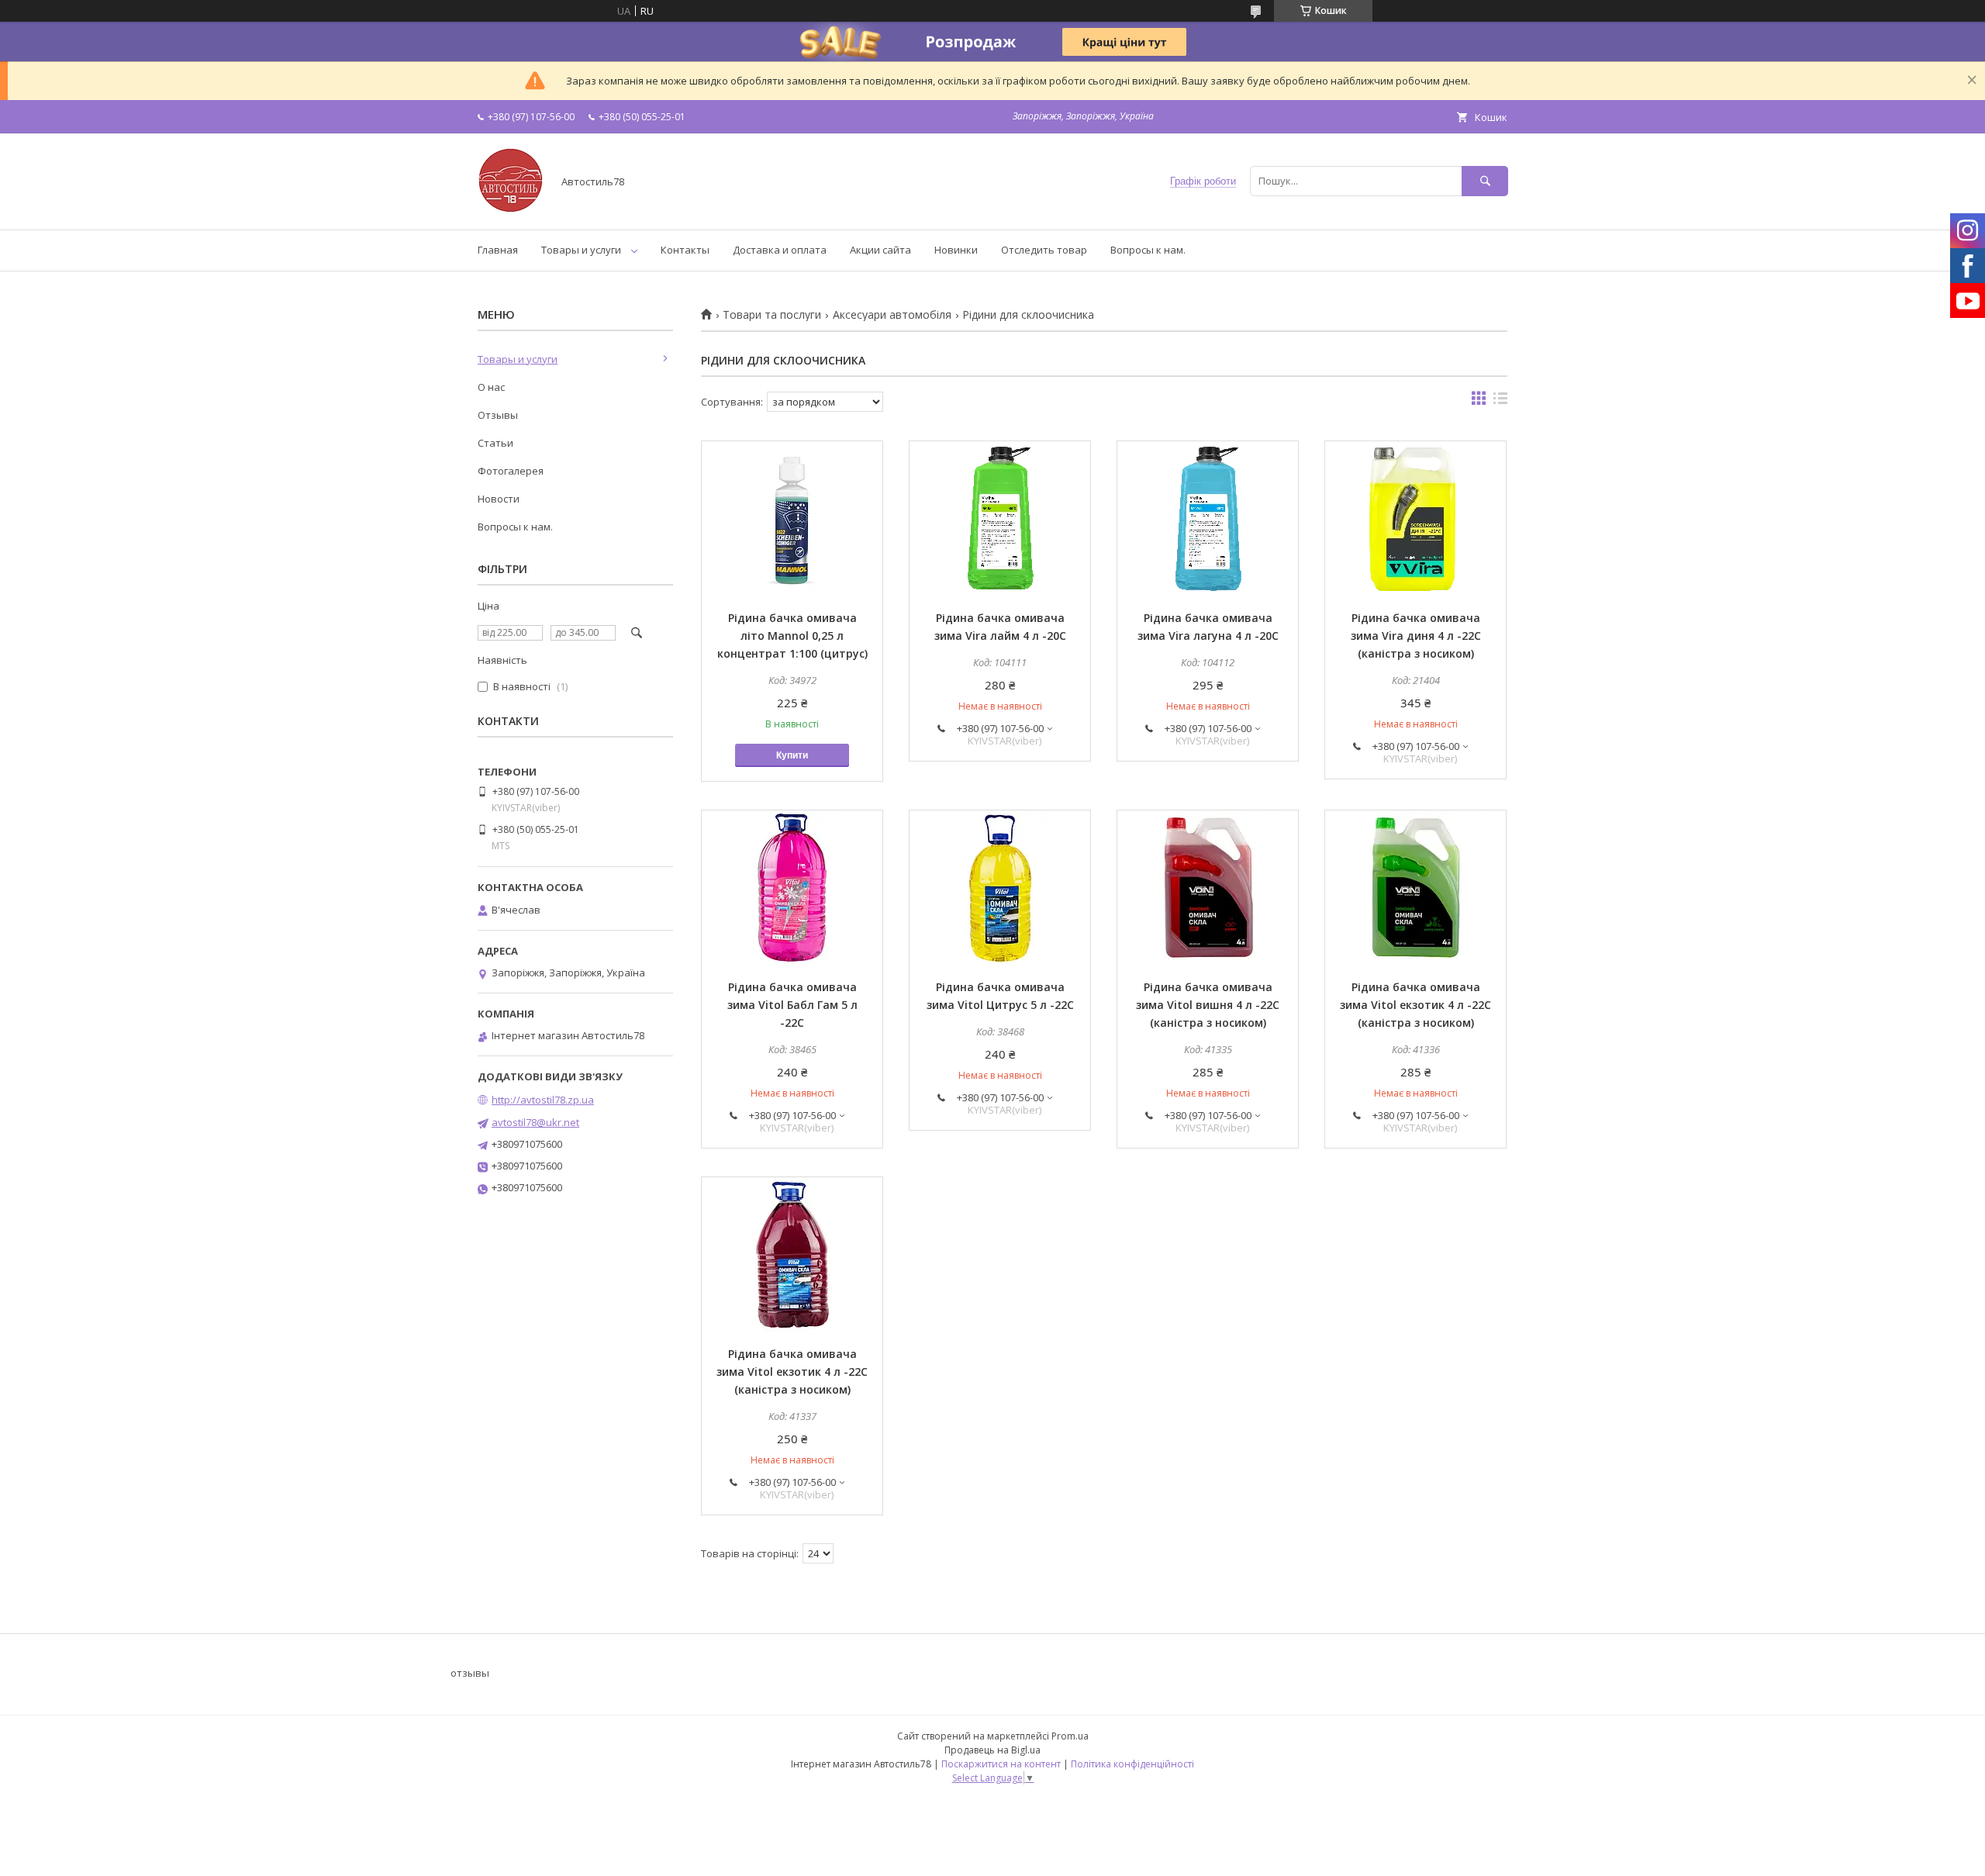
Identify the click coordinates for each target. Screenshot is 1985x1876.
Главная (498, 250)
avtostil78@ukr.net (535, 1122)
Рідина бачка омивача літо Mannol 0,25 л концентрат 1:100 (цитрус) (792, 636)
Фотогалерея (511, 471)
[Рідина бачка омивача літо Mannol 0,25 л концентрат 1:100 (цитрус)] (792, 519)
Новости (499, 499)
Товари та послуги (772, 315)
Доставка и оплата (780, 250)
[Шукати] (1485, 181)
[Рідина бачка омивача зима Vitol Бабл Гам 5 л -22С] (792, 888)
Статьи (495, 443)
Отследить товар (1044, 250)
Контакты (685, 250)
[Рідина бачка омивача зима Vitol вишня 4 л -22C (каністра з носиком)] (1208, 888)
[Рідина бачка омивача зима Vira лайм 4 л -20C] (1000, 519)
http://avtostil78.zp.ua (543, 1100)
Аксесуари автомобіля (892, 315)
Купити (792, 755)
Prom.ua (1070, 1736)
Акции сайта (880, 250)
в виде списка (1500, 402)
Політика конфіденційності (1132, 1764)
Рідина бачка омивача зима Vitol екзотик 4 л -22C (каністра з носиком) (1415, 1005)
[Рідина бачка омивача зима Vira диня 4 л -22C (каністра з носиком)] (1415, 519)
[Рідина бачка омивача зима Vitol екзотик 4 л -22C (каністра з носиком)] (1415, 888)
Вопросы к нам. (1148, 250)
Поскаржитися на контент (1001, 1764)
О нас (491, 387)
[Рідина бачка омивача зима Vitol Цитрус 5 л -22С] (1000, 888)
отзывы (470, 1673)
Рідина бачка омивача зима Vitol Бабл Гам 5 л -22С (792, 1005)
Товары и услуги (581, 250)
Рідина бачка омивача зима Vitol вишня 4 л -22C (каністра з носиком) (1208, 1005)
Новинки (956, 250)
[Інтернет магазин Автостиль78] (511, 209)
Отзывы (498, 415)
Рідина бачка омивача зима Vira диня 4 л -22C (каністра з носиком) (1416, 636)
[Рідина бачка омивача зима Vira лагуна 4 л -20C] (1208, 519)
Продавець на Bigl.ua (992, 1750)
